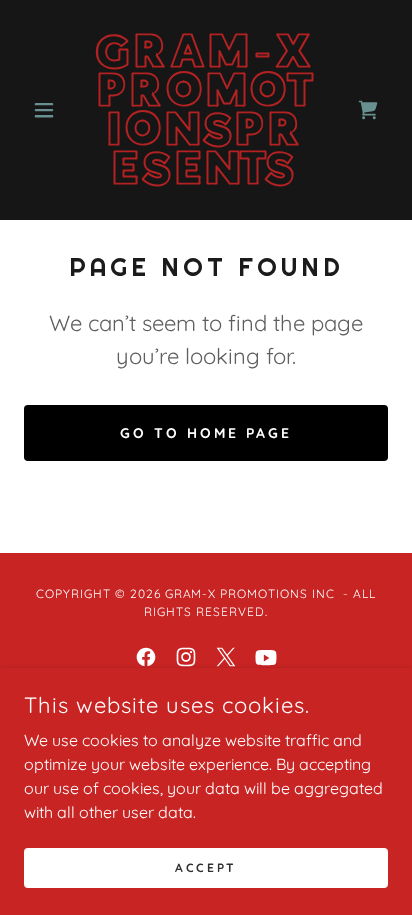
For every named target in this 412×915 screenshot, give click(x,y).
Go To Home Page (206, 433)
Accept (205, 867)
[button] (51, 110)
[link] (206, 110)
